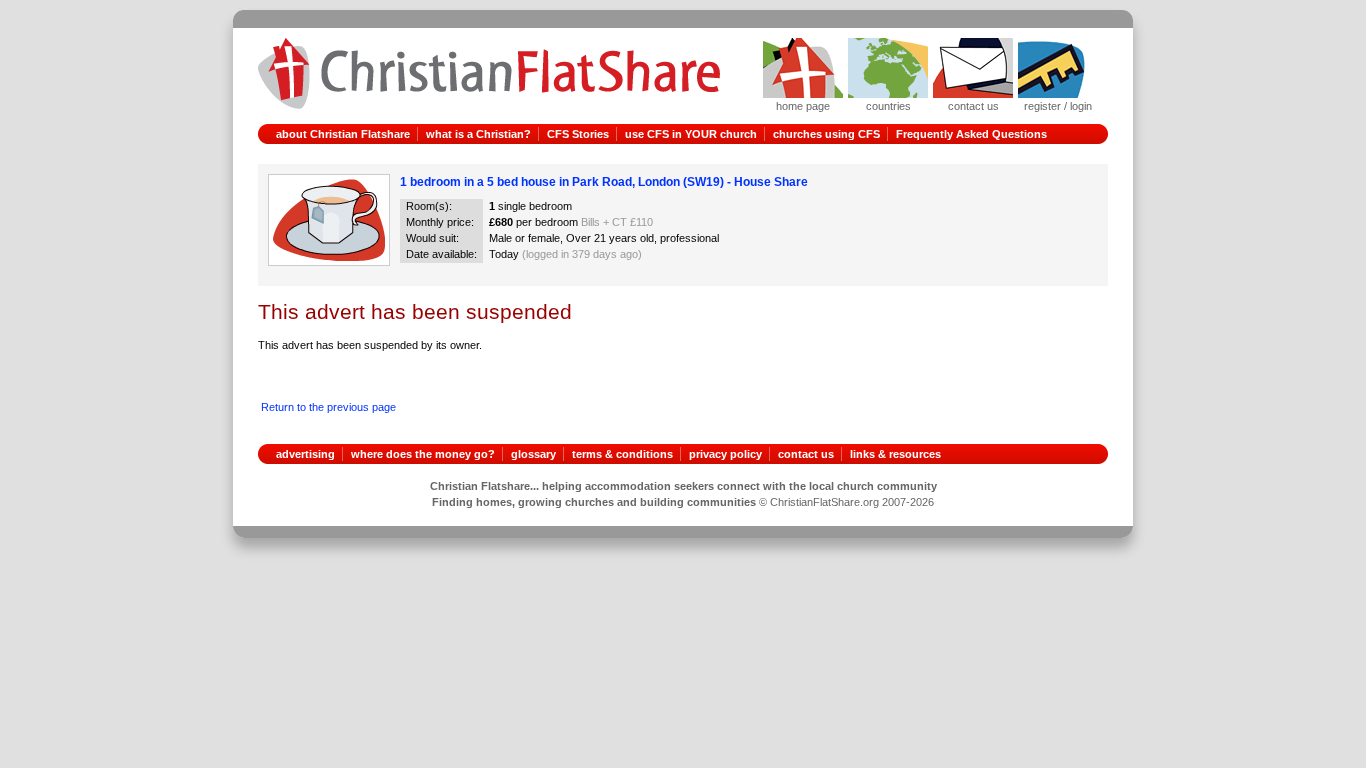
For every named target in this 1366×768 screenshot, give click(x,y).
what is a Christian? (478, 134)
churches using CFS (826, 134)
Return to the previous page (328, 407)
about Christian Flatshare (343, 134)
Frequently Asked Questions (971, 134)
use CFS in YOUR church (691, 134)
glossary (533, 454)
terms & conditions (622, 454)
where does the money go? (423, 454)
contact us (806, 454)
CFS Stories (578, 134)
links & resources (895, 454)
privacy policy (725, 454)
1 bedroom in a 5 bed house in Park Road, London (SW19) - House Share (604, 182)
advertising (305, 454)
